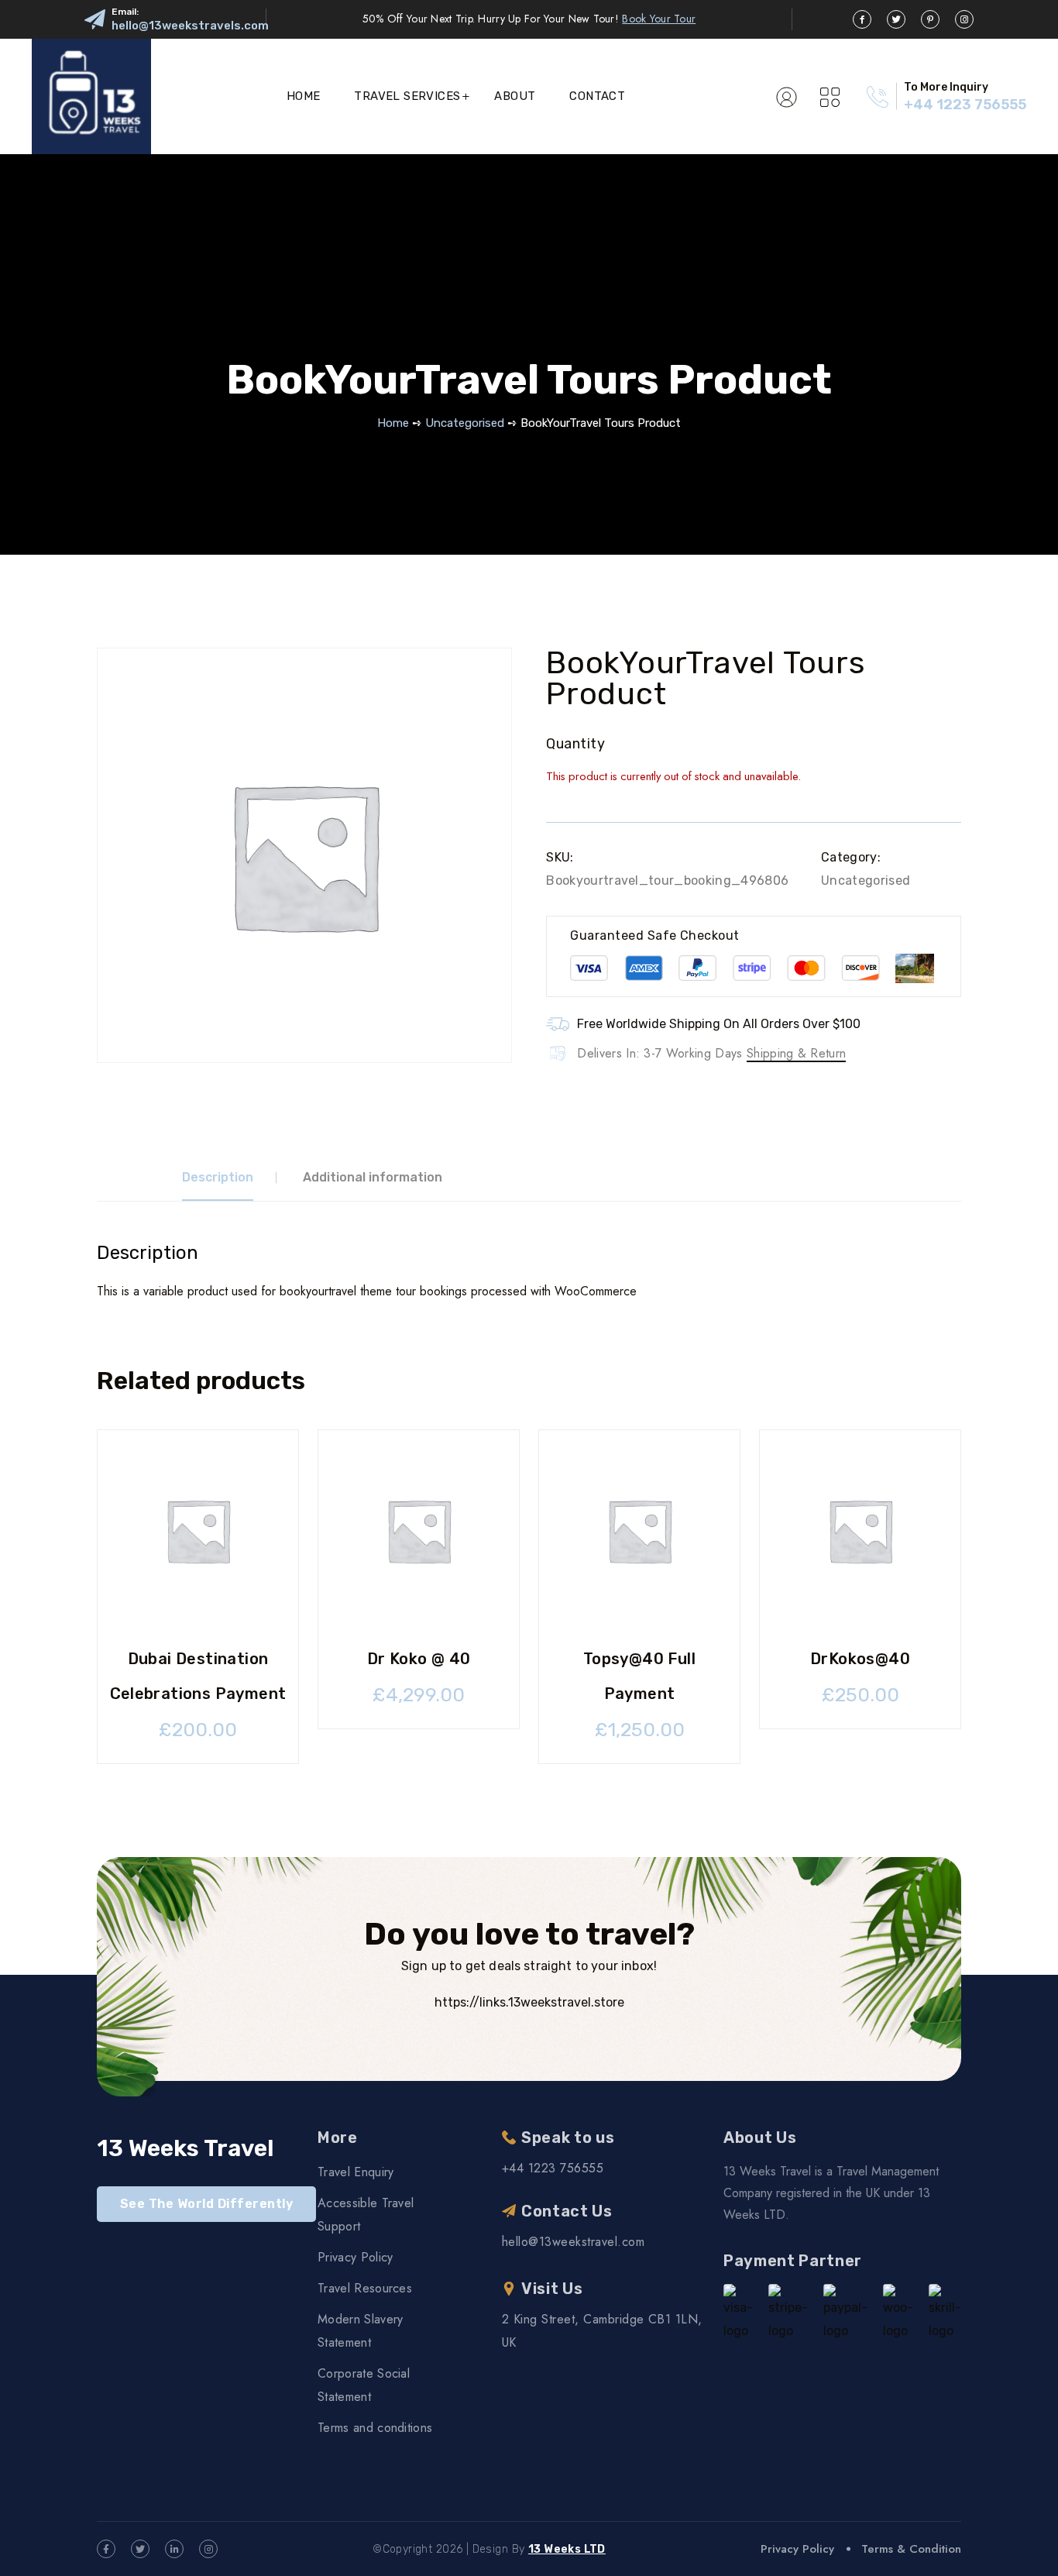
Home (304, 96)
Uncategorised (465, 423)
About (515, 96)
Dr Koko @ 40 (419, 1659)
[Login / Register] (787, 96)
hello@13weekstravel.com (573, 2242)
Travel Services (407, 96)
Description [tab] (218, 1177)
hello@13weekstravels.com (190, 26)
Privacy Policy (355, 2257)
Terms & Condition (911, 2549)
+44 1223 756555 (965, 105)
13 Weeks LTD (567, 2549)
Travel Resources (365, 2288)
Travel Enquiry (356, 2172)
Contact (597, 96)
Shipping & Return (796, 1053)
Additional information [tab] (373, 1177)
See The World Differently (206, 2204)
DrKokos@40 (860, 1659)
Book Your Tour (659, 19)
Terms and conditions (375, 2428)
